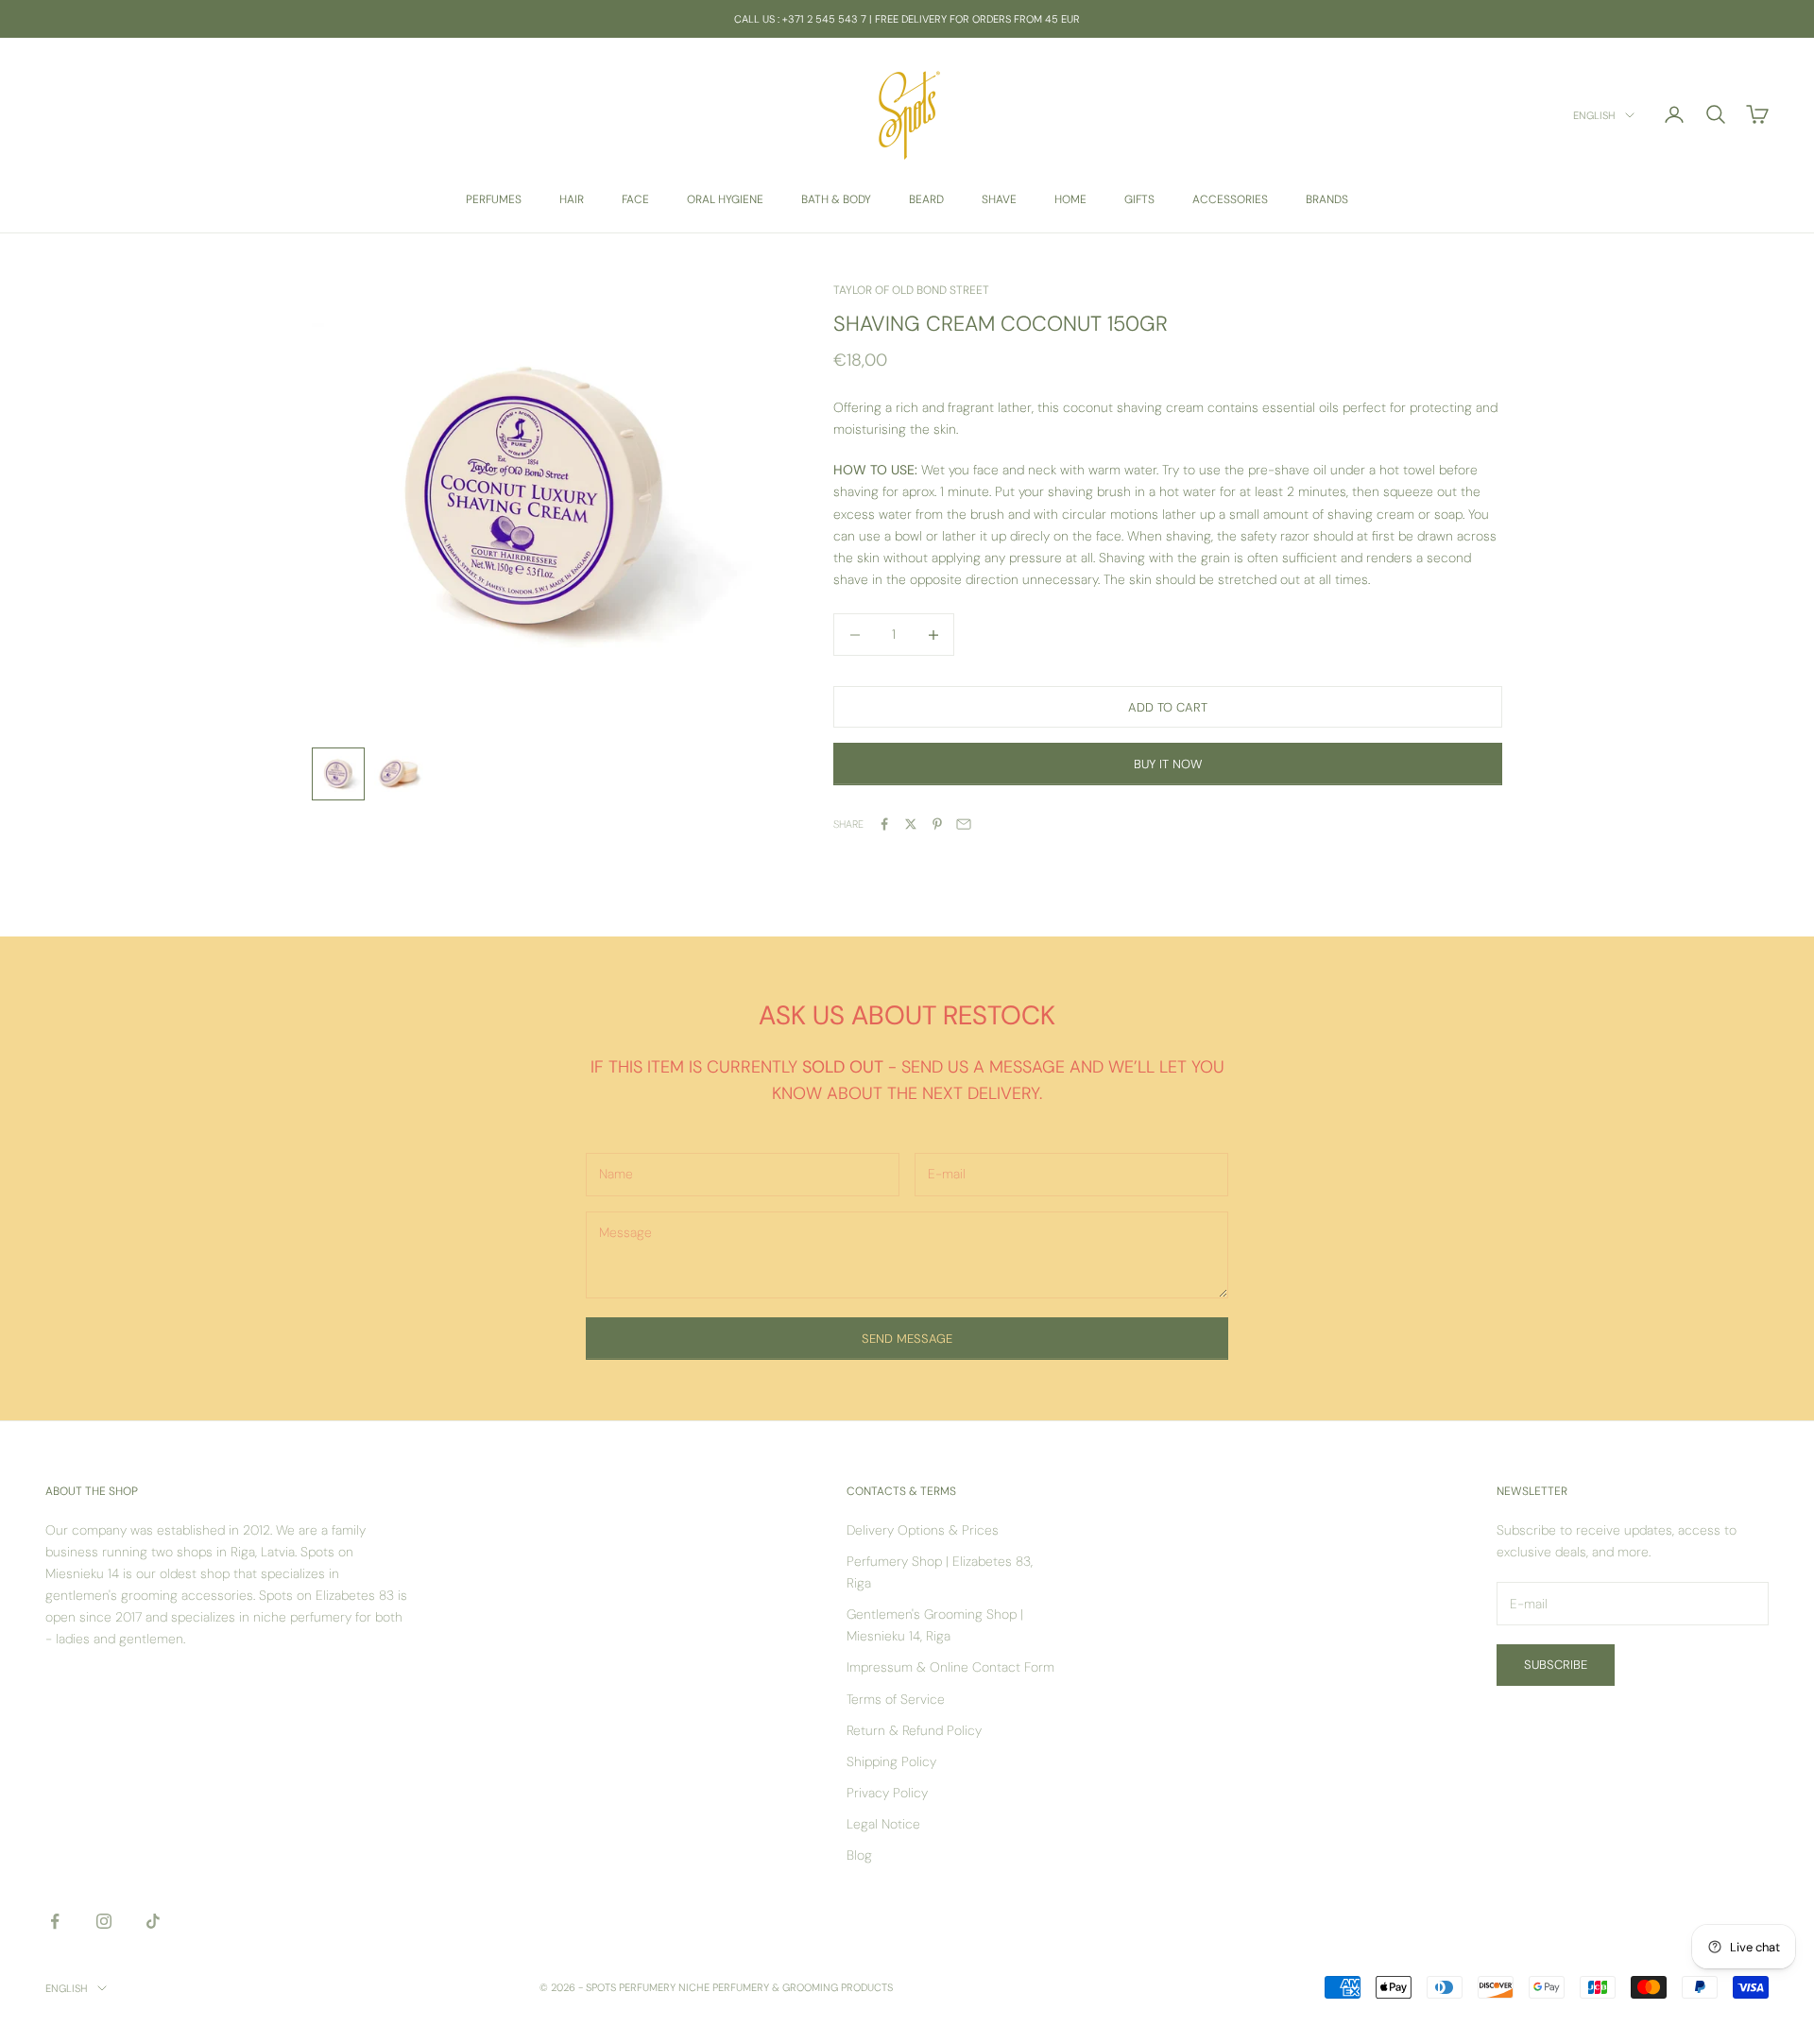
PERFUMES (494, 199)
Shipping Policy (891, 1761)
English (1594, 115)
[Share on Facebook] (884, 824)
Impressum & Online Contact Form (950, 1667)
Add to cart (1168, 707)
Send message (907, 1339)
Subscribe (1556, 1665)
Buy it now (1168, 764)
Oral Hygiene (725, 199)
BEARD (926, 199)
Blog (859, 1855)
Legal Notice (883, 1824)
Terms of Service (896, 1699)
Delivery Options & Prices (923, 1530)
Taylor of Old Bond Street (911, 290)
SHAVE (999, 199)
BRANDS (1327, 199)
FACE (635, 199)
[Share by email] (964, 824)
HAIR (572, 199)
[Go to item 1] (338, 774)
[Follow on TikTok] (153, 1921)
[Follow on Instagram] (104, 1921)
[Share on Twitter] (911, 824)
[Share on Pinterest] (937, 824)
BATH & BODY (836, 199)
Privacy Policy (887, 1793)
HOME (1070, 199)
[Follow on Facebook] (55, 1921)
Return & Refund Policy (914, 1730)
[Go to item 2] (399, 774)
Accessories (1230, 199)
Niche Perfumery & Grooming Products (786, 1987)
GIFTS (1139, 199)
